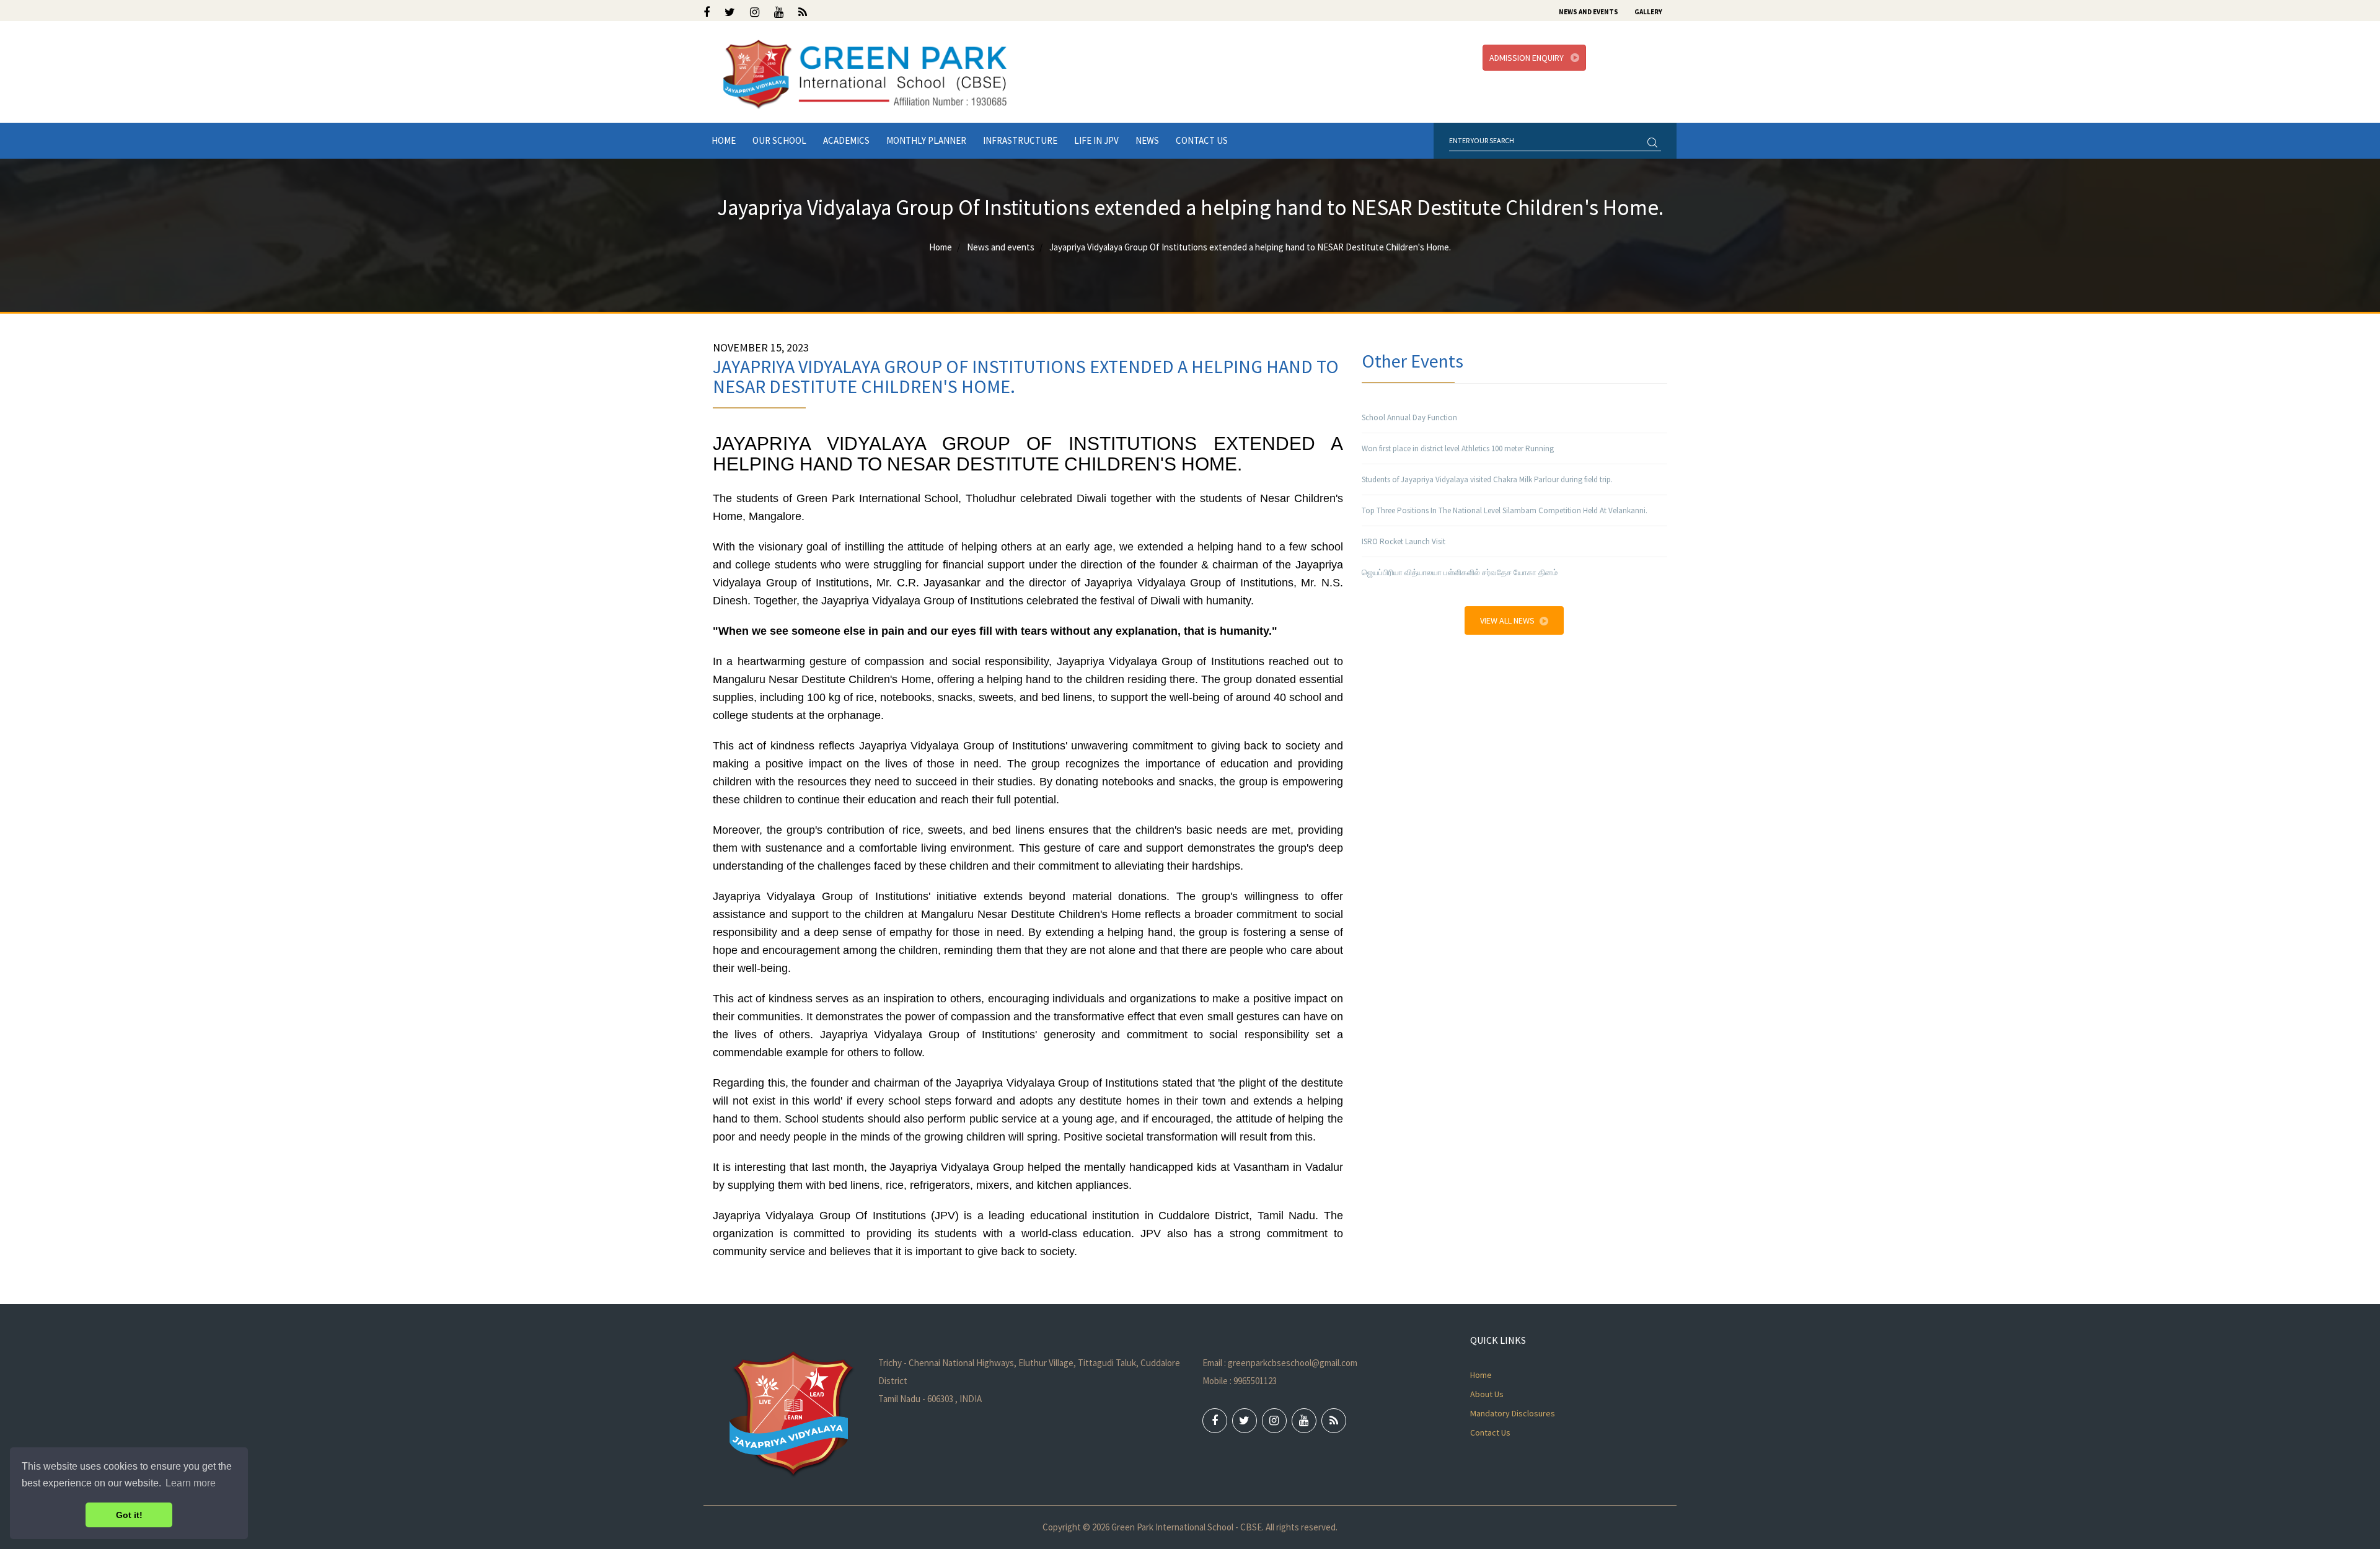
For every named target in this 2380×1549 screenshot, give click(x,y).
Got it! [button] (129, 1515)
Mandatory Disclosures (1513, 1413)
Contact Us (1202, 140)
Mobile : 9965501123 (1240, 1381)
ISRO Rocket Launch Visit (1404, 541)
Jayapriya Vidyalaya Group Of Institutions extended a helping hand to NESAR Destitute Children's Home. (1250, 247)
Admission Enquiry (1527, 58)
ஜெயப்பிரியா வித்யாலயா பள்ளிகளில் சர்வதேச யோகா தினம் (1460, 572)
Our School (779, 140)
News (1147, 140)
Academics (846, 140)
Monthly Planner (926, 140)
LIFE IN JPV (1096, 140)
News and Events (1589, 12)
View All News (1507, 620)
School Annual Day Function (1409, 417)
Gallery (1648, 12)
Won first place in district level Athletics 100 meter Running (1458, 448)
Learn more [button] (191, 1483)
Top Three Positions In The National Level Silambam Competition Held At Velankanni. (1505, 510)
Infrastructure (1020, 140)
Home (724, 140)
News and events (1001, 247)
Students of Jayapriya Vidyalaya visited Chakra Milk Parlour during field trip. (1487, 479)
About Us (1487, 1394)
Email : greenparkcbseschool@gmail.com (1280, 1363)
